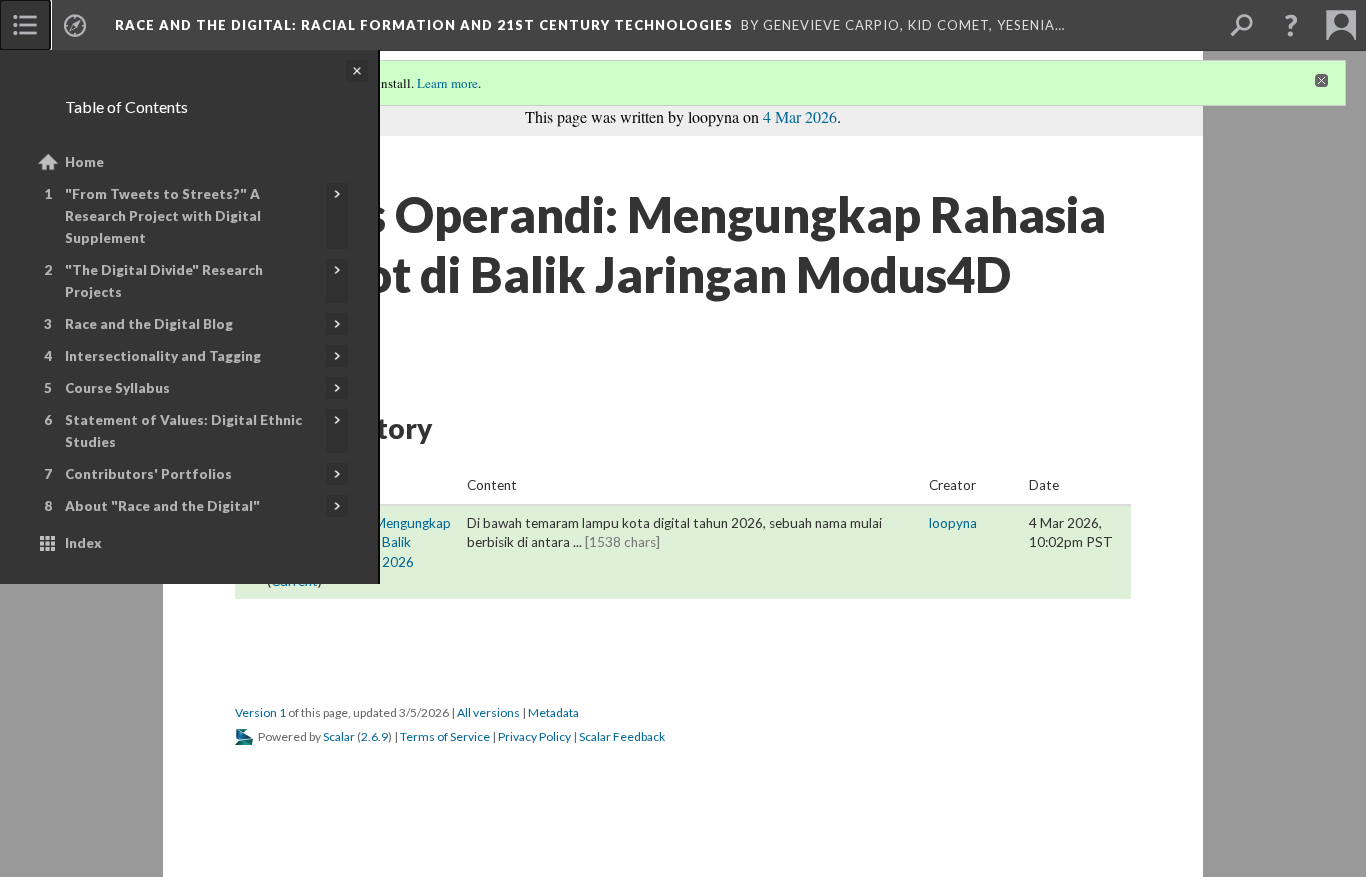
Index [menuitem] (83, 543)
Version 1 (260, 712)
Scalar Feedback (622, 736)
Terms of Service (445, 736)
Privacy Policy (534, 736)
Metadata (553, 712)
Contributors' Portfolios (148, 474)
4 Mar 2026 (800, 116)
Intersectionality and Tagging (163, 356)
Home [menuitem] (84, 162)
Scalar (339, 736)
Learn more (447, 83)
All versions (488, 712)
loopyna (953, 523)
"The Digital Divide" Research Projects (164, 281)
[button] (1291, 25)
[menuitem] (25, 25)
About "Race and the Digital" (162, 506)
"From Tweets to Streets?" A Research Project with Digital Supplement (163, 216)
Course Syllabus (117, 388)
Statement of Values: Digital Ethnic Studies (183, 431)
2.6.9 (374, 736)
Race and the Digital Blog (149, 324)
